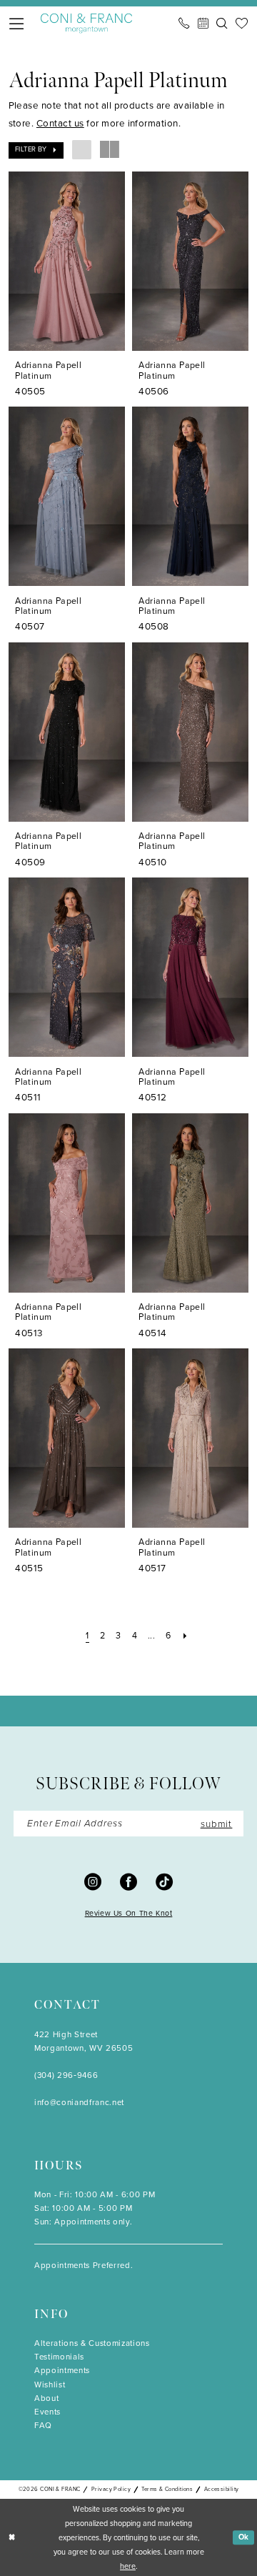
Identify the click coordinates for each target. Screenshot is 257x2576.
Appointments (62, 2371)
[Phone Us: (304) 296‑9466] (184, 23)
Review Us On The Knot (129, 1913)
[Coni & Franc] (87, 24)
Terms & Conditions (167, 2489)
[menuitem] (17, 24)
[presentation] (67, 261)
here (128, 2566)
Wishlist (50, 2385)
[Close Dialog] (12, 2537)
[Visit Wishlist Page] (242, 23)
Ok (244, 2537)
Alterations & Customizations (92, 2343)
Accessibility (222, 2489)
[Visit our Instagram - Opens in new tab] (93, 1881)
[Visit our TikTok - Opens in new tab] (164, 1881)
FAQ (43, 2426)
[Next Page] (185, 1636)
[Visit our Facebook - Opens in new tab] (128, 1881)
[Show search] (222, 23)
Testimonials (59, 2357)
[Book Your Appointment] (203, 23)
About (46, 2398)
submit (217, 1823)
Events (47, 2412)
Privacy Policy (111, 2489)
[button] (17, 24)
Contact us (60, 123)
